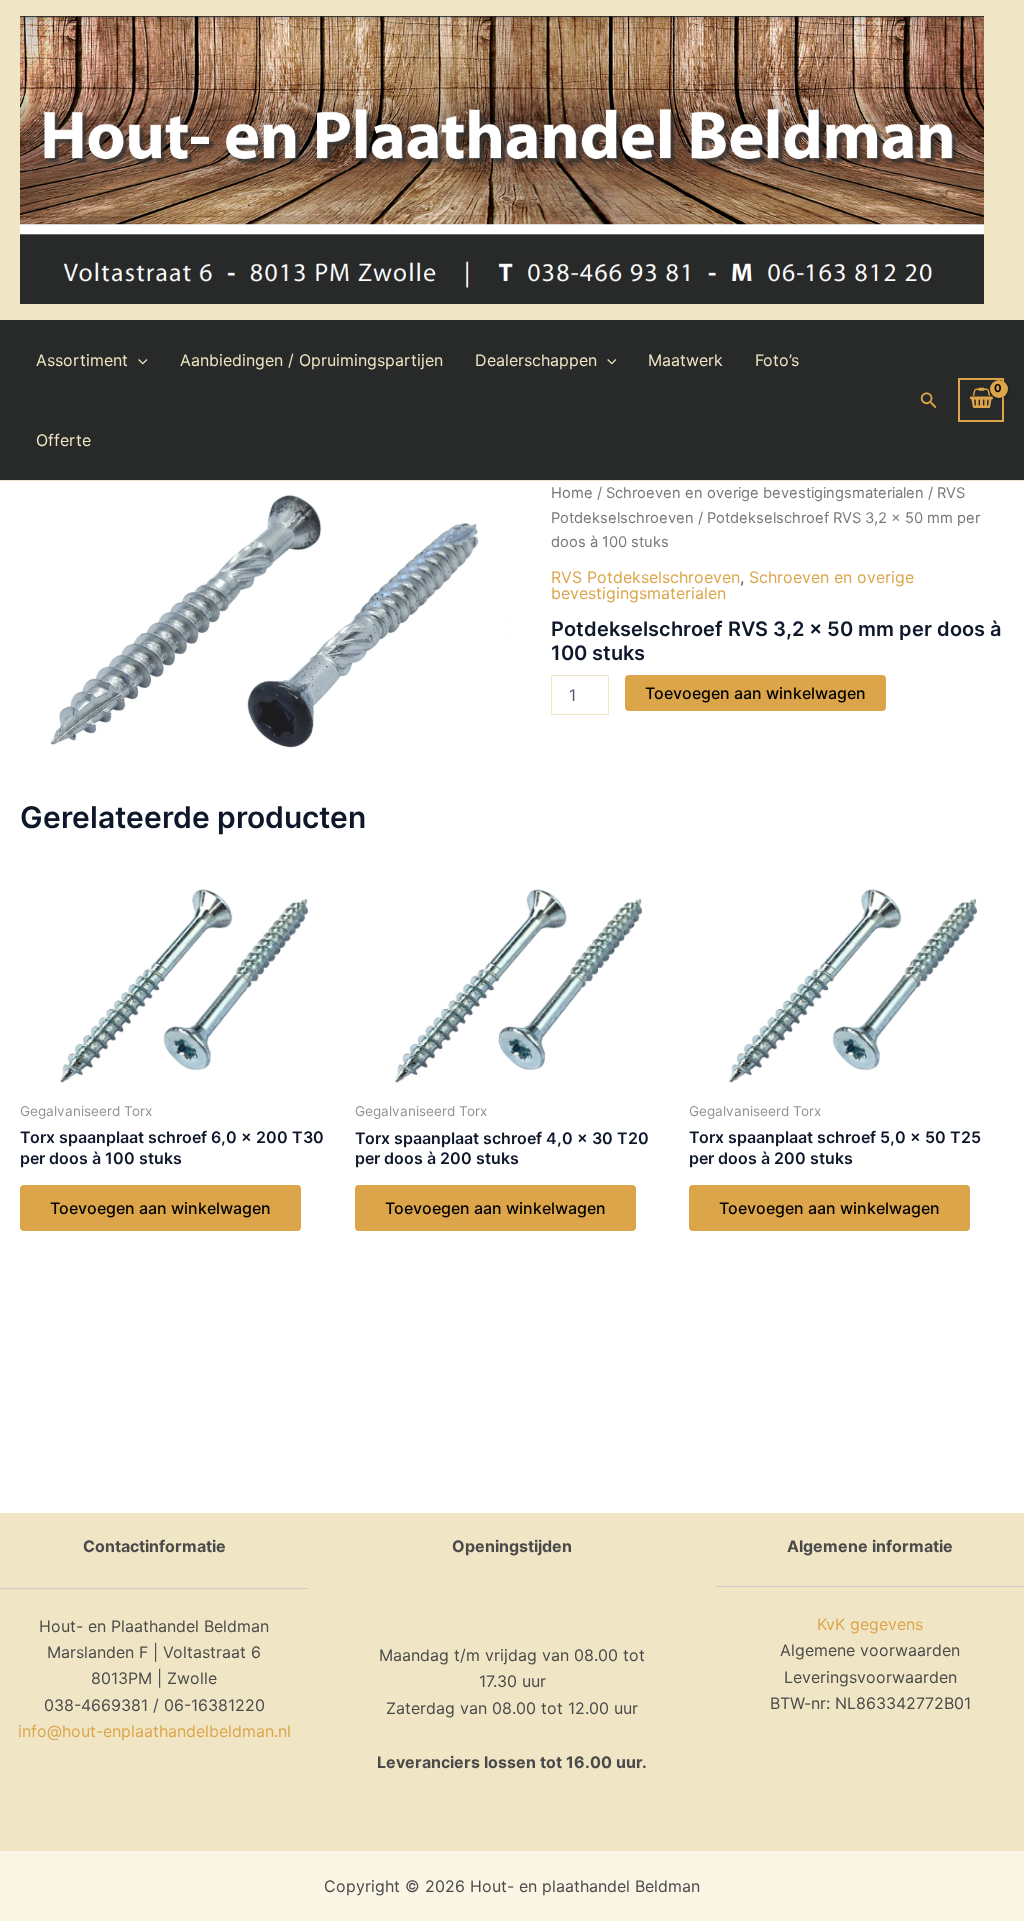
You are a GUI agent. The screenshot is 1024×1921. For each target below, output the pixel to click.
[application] (138, 360)
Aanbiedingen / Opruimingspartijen (311, 360)
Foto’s (777, 360)
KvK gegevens (870, 1624)
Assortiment (82, 360)
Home (572, 493)
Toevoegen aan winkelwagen (755, 693)
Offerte (63, 440)
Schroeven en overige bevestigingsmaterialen (765, 493)
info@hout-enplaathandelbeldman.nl (154, 1731)
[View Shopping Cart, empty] (981, 400)
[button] (929, 400)
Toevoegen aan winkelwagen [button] (160, 1208)
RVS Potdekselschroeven (645, 577)
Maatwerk (685, 360)
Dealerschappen (536, 360)
